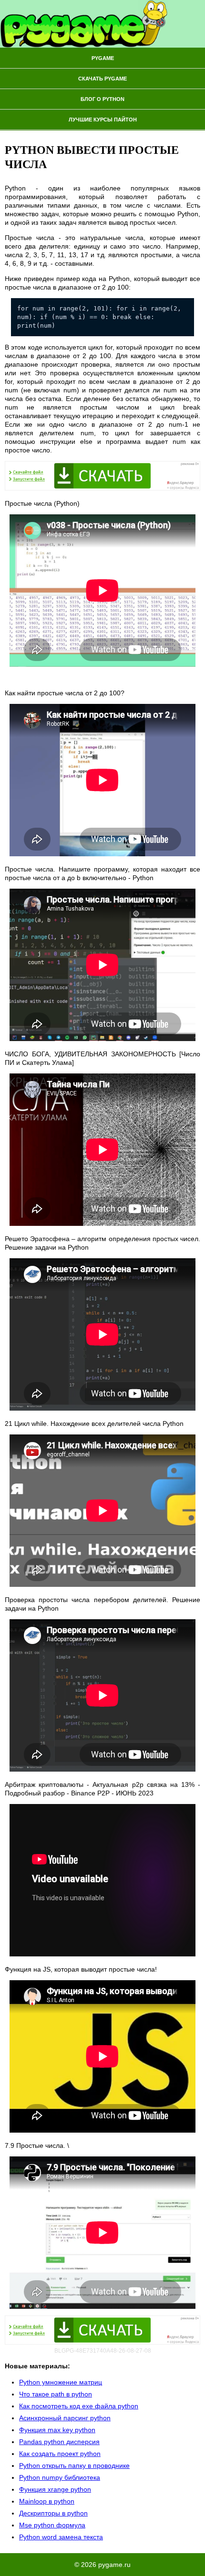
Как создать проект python (60, 2454)
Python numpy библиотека (60, 2477)
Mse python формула (52, 2525)
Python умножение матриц (61, 2382)
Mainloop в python (47, 2501)
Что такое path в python (56, 2394)
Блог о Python (102, 99)
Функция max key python (57, 2430)
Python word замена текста (61, 2537)
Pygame (103, 58)
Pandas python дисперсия (59, 2442)
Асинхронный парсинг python (65, 2418)
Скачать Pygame (102, 79)
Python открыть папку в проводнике (74, 2466)
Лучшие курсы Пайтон (103, 120)
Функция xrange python (55, 2489)
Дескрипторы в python (53, 2513)
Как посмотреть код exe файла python (79, 2406)
